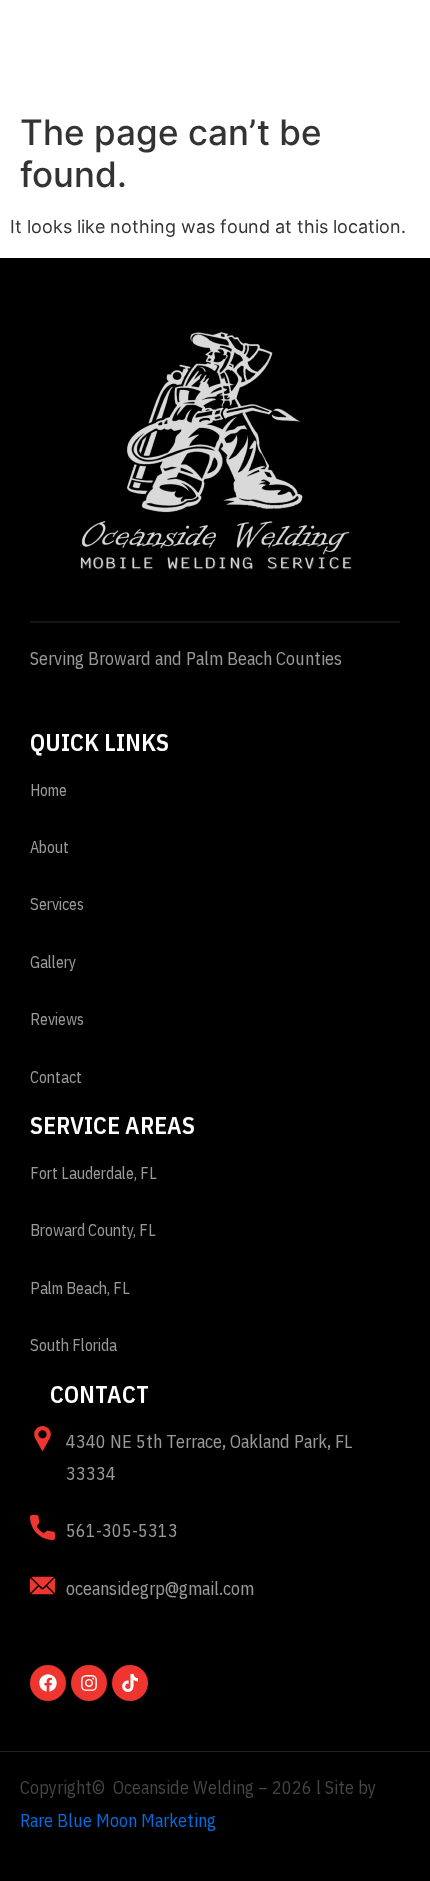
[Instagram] (89, 1683)
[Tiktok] (130, 1683)
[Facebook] (48, 1683)
